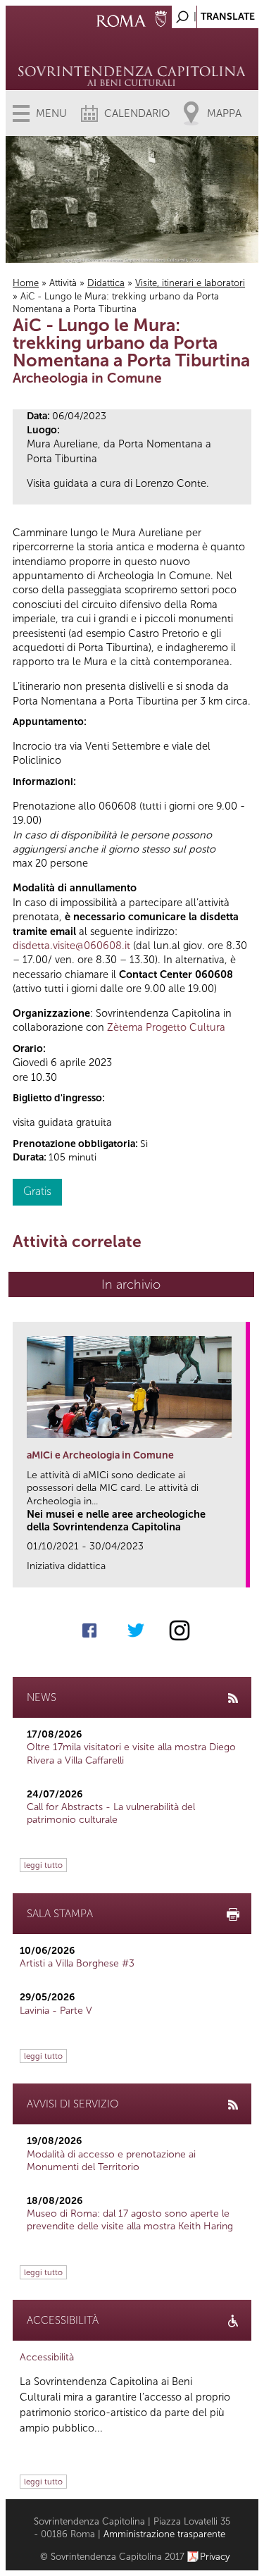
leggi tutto (43, 1865)
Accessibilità (47, 2357)
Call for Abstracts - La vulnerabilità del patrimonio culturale (111, 1813)
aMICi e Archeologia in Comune (100, 1455)
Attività (63, 283)
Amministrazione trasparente (164, 2534)
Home (26, 283)
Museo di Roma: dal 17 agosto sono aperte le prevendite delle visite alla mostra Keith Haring (130, 2220)
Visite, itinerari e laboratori (190, 283)
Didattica (106, 283)
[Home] (132, 56)
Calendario (137, 113)
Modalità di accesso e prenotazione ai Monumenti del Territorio (111, 2161)
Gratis (37, 1191)
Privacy (215, 2557)
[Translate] (213, 13)
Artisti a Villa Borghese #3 (77, 1963)
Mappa (224, 113)
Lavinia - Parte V (56, 2011)
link (240, 1572)
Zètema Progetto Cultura (166, 1027)
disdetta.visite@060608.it (71, 946)
